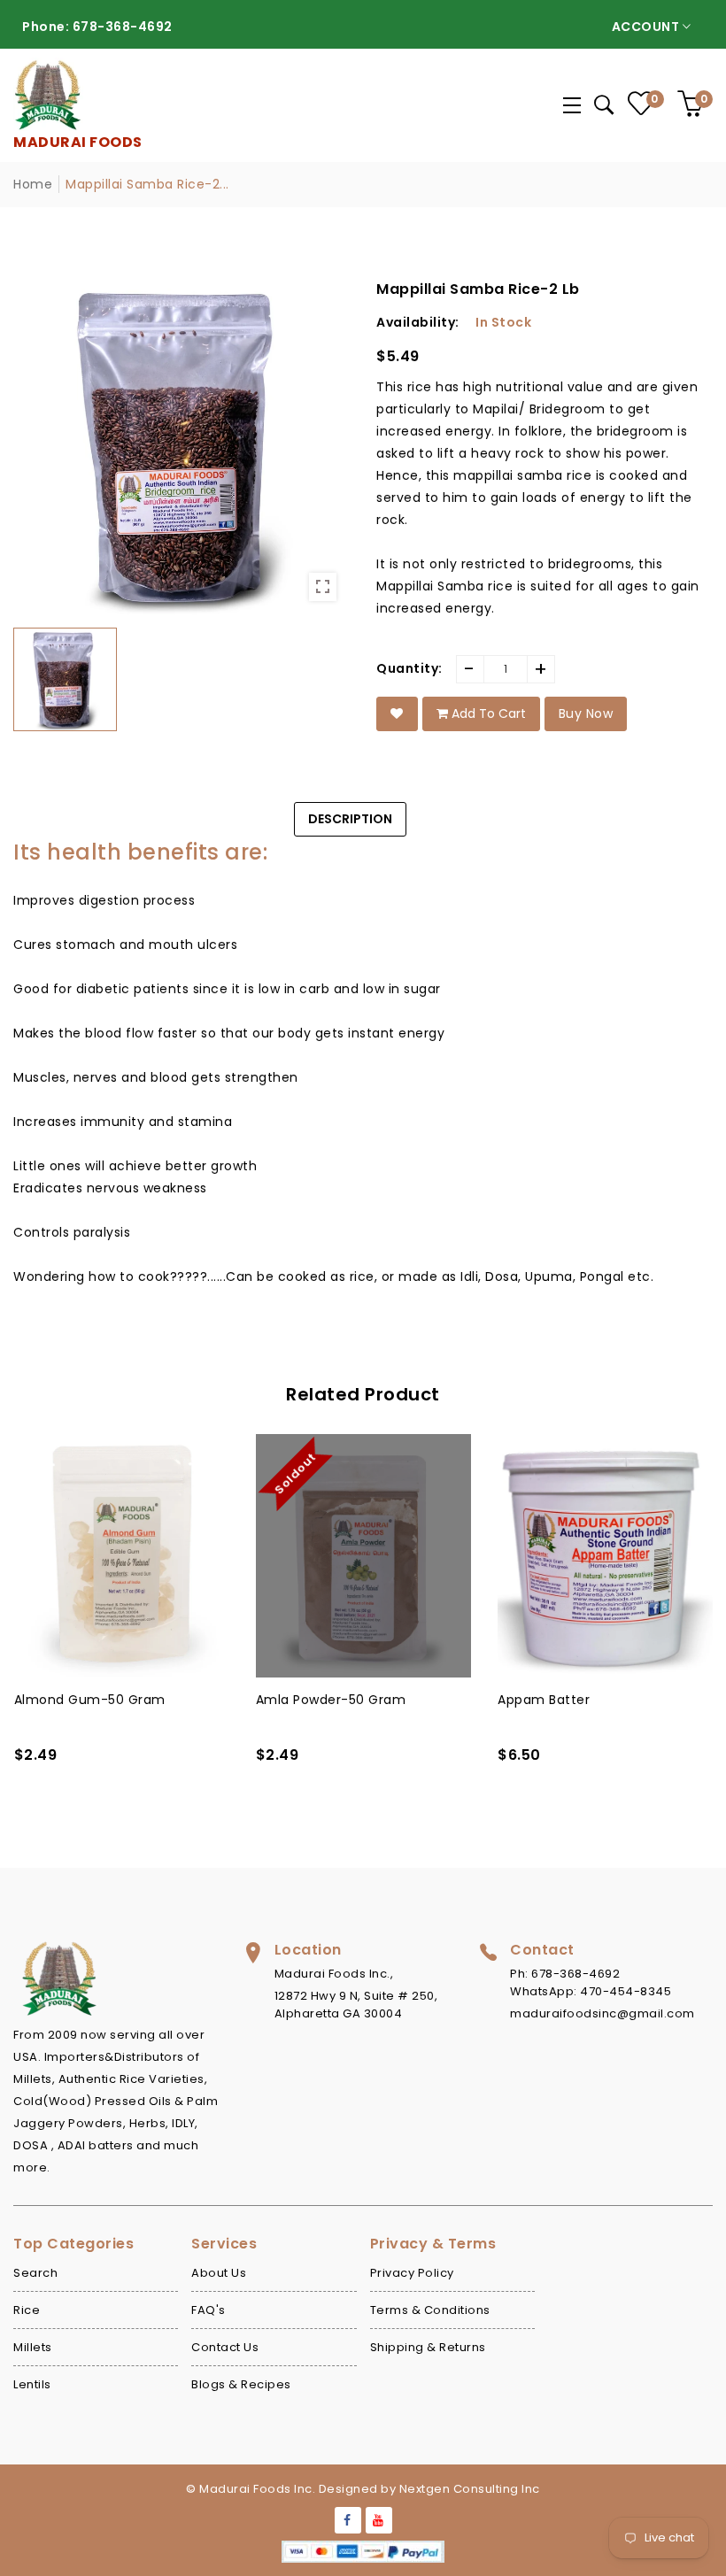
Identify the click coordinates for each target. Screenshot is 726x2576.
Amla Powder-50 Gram (331, 1700)
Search (35, 2273)
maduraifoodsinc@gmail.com (602, 2013)
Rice (27, 2310)
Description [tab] (350, 819)
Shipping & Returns (428, 2347)
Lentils (32, 2384)
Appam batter (544, 1700)
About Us (219, 2273)
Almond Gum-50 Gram (90, 1700)
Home (33, 184)
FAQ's (209, 2310)
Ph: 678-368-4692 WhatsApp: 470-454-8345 (591, 1982)
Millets (33, 2347)
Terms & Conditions (430, 2310)
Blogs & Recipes (241, 2384)
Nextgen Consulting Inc (470, 2489)
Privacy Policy (412, 2273)
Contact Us (225, 2347)
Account (647, 27)
